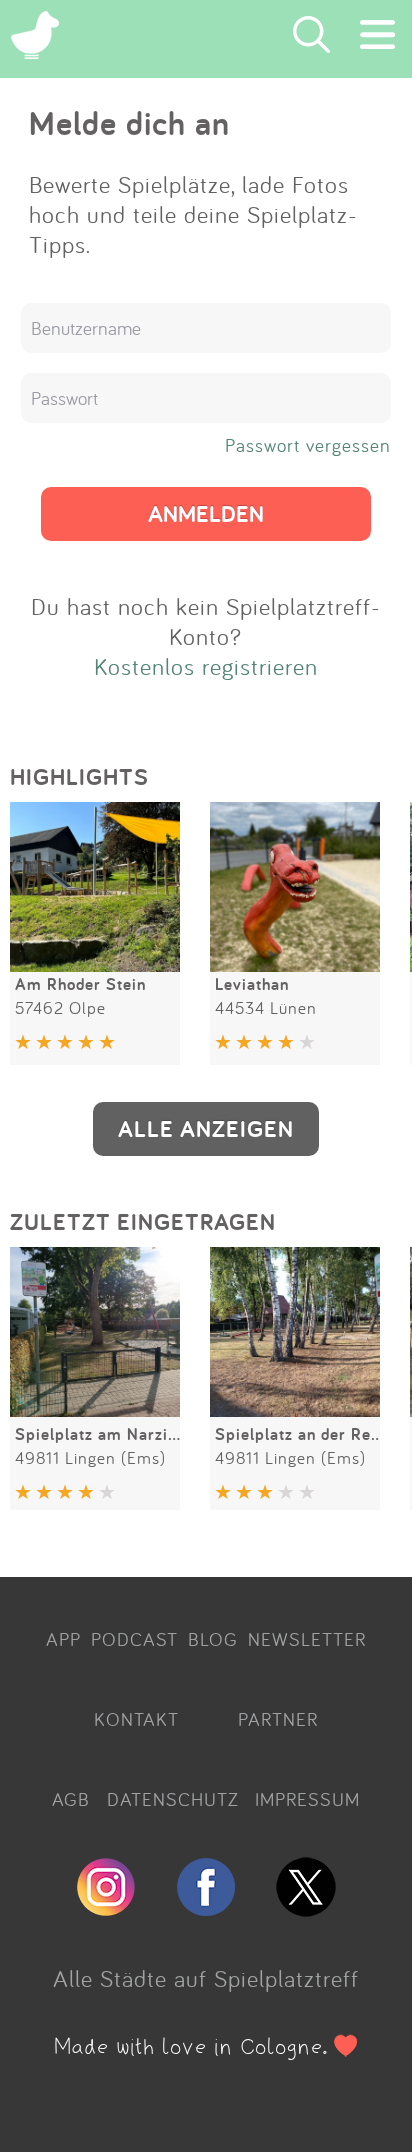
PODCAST (134, 1639)
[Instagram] (106, 1908)
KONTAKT (136, 1719)
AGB (71, 1799)
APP (63, 1639)
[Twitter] (306, 1908)
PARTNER (278, 1719)
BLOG (213, 1639)
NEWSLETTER (307, 1639)
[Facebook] (206, 1908)
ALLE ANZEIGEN (206, 1128)
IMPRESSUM (307, 1799)
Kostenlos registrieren (206, 666)
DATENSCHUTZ (173, 1799)
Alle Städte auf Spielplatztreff (206, 1978)
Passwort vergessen (308, 445)
